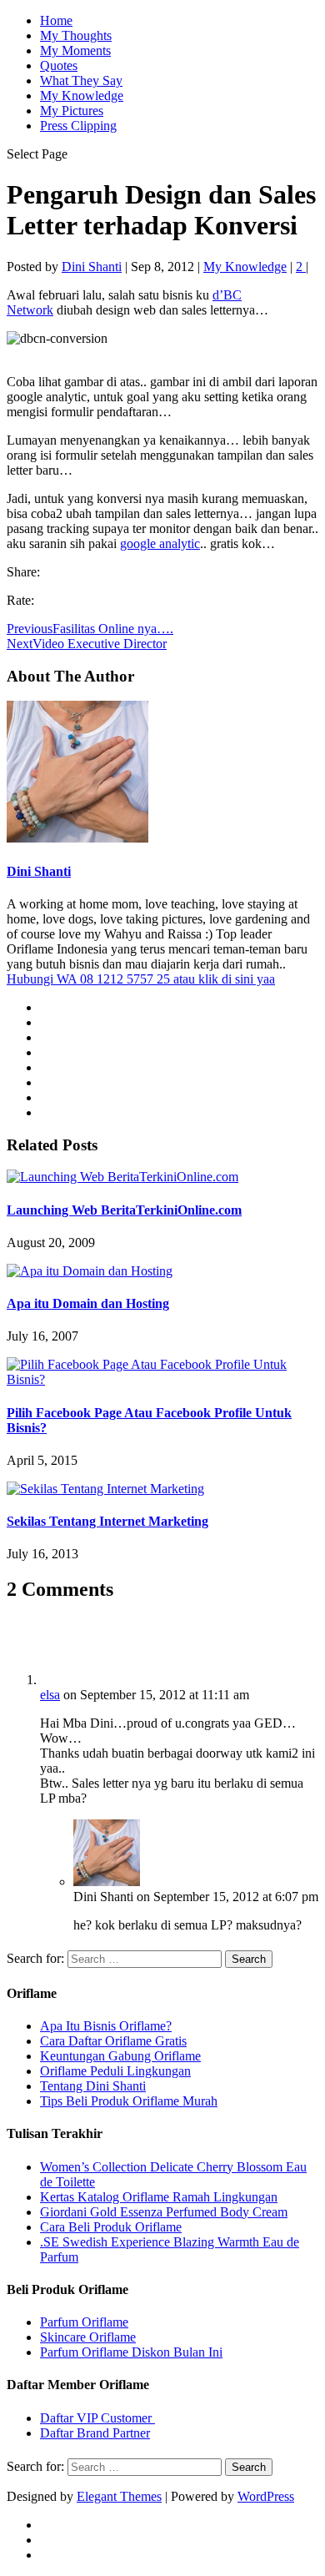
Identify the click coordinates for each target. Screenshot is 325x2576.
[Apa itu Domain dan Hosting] (90, 1271)
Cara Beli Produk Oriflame (111, 2227)
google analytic (160, 543)
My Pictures (72, 111)
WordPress (266, 2496)
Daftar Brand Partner (95, 2433)
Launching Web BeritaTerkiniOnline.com (124, 1210)
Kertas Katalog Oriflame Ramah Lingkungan (159, 2197)
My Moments (75, 50)
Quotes (59, 65)
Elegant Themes (119, 2496)
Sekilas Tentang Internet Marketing (107, 1521)
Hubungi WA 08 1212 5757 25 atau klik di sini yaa (141, 979)
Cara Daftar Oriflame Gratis (113, 2041)
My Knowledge (82, 96)
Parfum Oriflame (84, 2322)
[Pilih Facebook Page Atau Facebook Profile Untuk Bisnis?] (162, 1379)
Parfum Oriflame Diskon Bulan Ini (131, 2352)
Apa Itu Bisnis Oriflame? (106, 2026)
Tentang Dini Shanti (93, 2086)
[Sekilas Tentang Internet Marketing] (105, 1489)
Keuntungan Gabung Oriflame (120, 2056)
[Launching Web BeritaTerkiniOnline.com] (122, 1177)
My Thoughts (76, 35)
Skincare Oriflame (88, 2337)
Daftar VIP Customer (97, 2418)
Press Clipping (78, 126)
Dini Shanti (92, 267)
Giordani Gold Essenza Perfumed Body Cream (164, 2212)
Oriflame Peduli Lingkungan (115, 2071)
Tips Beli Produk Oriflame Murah (129, 2101)
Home (56, 20)
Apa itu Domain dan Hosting (88, 1303)
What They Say (81, 80)
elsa (50, 1695)
